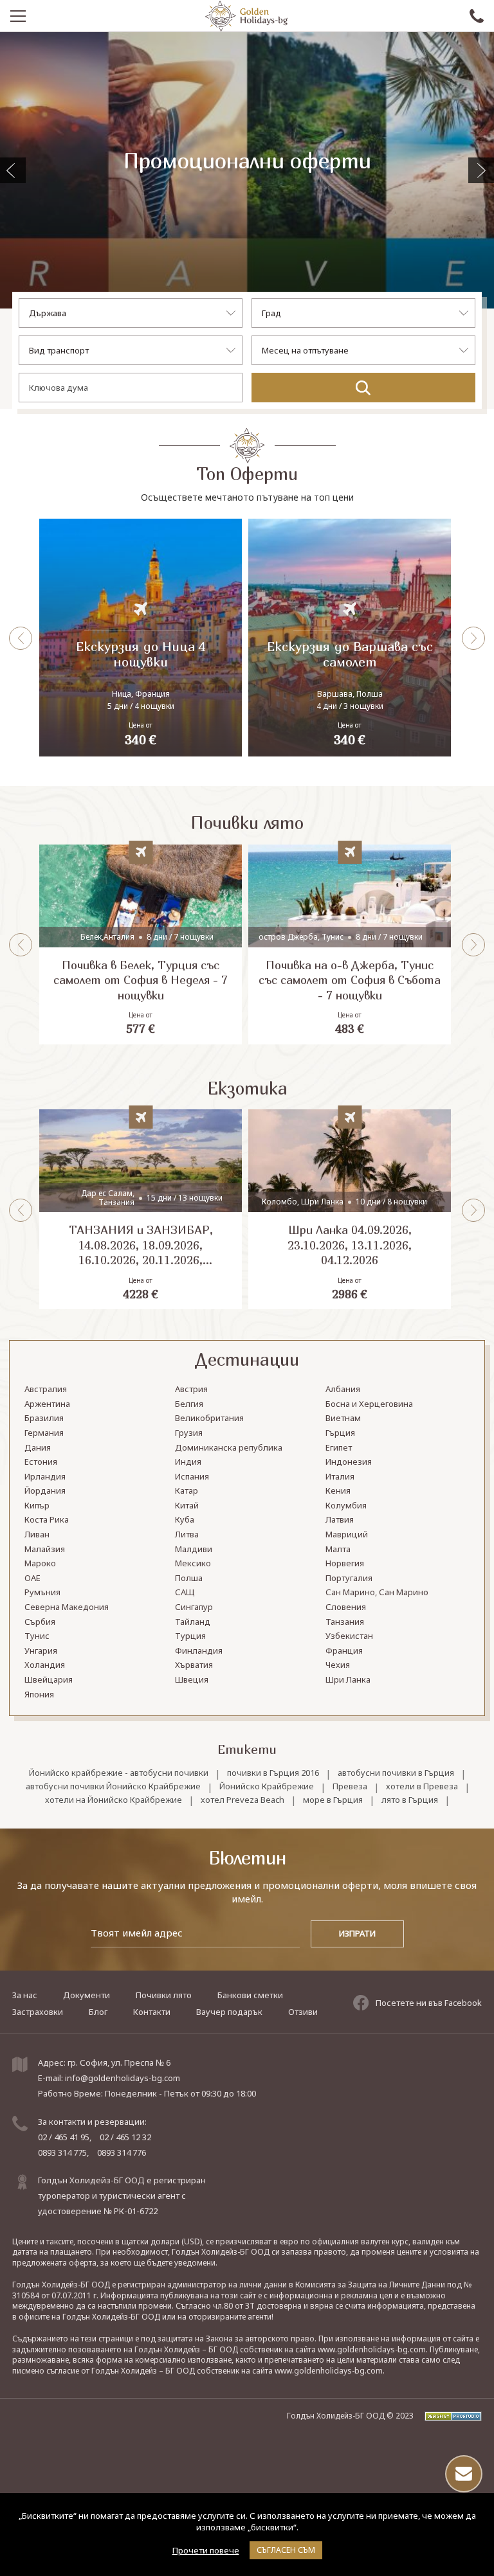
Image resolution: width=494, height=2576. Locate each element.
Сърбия (40, 1622)
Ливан (37, 1535)
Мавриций (347, 1535)
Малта (338, 1550)
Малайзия (45, 1550)
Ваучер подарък (229, 2012)
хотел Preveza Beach (242, 1800)
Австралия (46, 1390)
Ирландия (45, 1477)
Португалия (349, 1579)
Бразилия (44, 1418)
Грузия (189, 1433)
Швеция (192, 1680)
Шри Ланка (348, 1680)
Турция (190, 1636)
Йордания (45, 1491)
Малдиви (194, 1550)
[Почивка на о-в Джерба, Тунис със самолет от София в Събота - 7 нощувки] (350, 944)
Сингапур (194, 1607)
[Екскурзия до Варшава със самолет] (350, 638)
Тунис (37, 1636)
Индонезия (349, 1462)
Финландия (199, 1651)
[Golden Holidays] (246, 16)
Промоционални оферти (247, 161)
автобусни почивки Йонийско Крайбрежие (113, 1786)
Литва (187, 1535)
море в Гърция (333, 1800)
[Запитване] (464, 2474)
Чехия (338, 1665)
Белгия (189, 1404)
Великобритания (209, 1418)
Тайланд (193, 1622)
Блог (98, 2012)
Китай (187, 1506)
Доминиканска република (229, 1448)
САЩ (185, 1593)
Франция (344, 1651)
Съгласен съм (286, 2550)
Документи (87, 1995)
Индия (188, 1462)
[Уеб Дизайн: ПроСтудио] (449, 2416)
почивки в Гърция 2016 (273, 1773)
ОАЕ (32, 1579)
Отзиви (303, 2012)
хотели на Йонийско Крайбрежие (114, 1800)
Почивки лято (164, 1995)
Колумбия (346, 1506)
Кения (338, 1491)
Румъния (42, 1593)
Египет (339, 1448)
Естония (41, 1462)
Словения (346, 1607)
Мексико (193, 1564)
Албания (343, 1390)
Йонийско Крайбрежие (267, 1786)
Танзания (345, 1622)
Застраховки (38, 2012)
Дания (38, 1448)
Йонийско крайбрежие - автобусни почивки (119, 1773)
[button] (481, 170)
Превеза (350, 1786)
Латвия (340, 1520)
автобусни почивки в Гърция (396, 1773)
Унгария (41, 1651)
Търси (363, 388)
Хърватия (194, 1665)
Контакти (152, 2012)
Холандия (45, 1665)
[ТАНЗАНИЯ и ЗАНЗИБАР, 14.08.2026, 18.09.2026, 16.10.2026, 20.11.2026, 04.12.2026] (141, 1209)
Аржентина (47, 1404)
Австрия (191, 1390)
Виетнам (343, 1418)
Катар (187, 1491)
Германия (44, 1433)
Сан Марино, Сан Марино (377, 1593)
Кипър (37, 1506)
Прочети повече (206, 2550)
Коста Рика (47, 1520)
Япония (39, 1695)
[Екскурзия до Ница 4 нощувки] (141, 638)
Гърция (340, 1433)
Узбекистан (349, 1636)
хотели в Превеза (422, 1786)
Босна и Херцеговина (369, 1404)
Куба (185, 1520)
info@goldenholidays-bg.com (123, 2078)
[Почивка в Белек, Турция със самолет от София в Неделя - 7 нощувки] (141, 944)
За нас (25, 1995)
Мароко (40, 1564)
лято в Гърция (410, 1800)
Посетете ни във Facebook (429, 2003)
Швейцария (49, 1680)
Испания (192, 1477)
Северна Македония (67, 1607)
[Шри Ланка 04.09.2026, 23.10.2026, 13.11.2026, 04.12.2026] (350, 1209)
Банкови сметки (250, 1995)
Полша (189, 1579)
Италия (340, 1477)
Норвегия (345, 1564)
